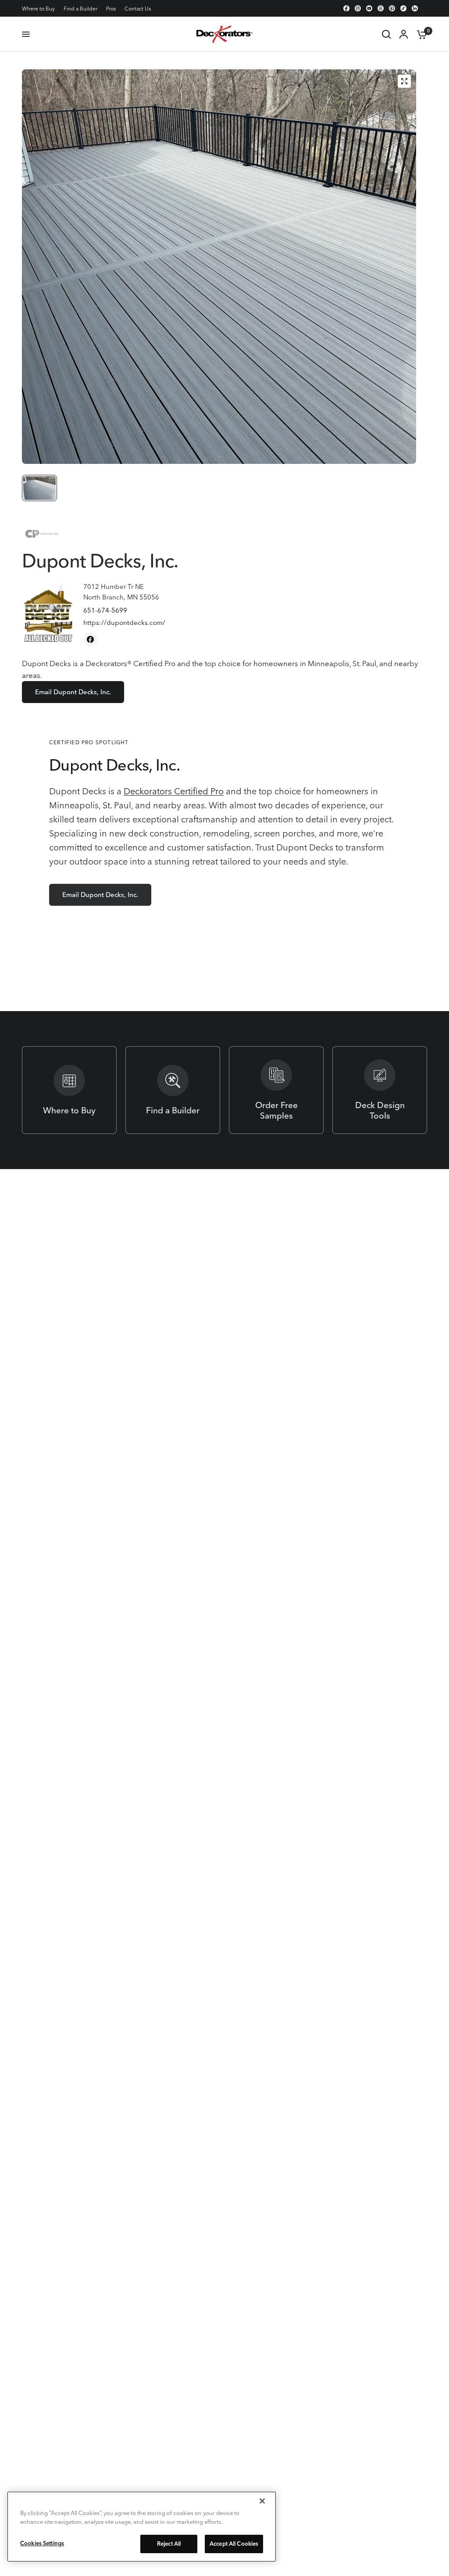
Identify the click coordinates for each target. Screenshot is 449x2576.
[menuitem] (41, 9)
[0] (420, 34)
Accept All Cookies (234, 2544)
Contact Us (138, 9)
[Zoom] (404, 81)
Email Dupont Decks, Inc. (73, 692)
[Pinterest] (392, 8)
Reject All (169, 2544)
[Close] (262, 2501)
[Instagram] (358, 8)
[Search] (386, 34)
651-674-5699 (105, 610)
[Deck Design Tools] (380, 1090)
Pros (111, 9)
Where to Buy (38, 9)
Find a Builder (80, 9)
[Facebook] (346, 8)
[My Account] (404, 34)
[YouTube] (369, 8)
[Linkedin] (415, 8)
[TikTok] (403, 8)
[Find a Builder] (173, 1090)
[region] (142, 2527)
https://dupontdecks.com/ (124, 622)
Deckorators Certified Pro (174, 791)
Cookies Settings (42, 2543)
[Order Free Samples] (276, 1090)
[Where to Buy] (69, 1090)
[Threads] (381, 8)
